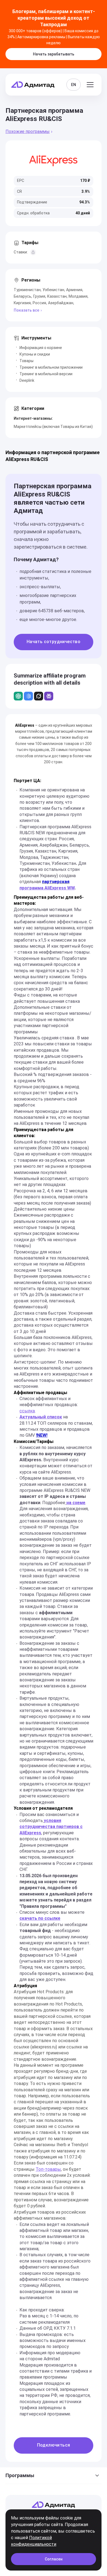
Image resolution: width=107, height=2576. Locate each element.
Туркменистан (27, 290)
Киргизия (22, 303)
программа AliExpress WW (47, 888)
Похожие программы (28, 131)
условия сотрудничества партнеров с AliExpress (51, 1827)
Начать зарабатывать (54, 54)
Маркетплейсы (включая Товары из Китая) (53, 427)
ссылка (27, 1411)
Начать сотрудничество (54, 642)
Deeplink (27, 380)
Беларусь (22, 296)
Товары (26, 361)
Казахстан (57, 296)
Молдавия (78, 296)
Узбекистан (53, 290)
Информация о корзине (41, 348)
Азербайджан (61, 303)
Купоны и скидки (35, 354)
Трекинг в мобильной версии (46, 374)
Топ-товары (48, 2169)
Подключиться (54, 2445)
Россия (39, 303)
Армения (74, 290)
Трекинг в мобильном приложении (51, 367)
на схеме (76, 1503)
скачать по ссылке (40, 1918)
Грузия (39, 296)
